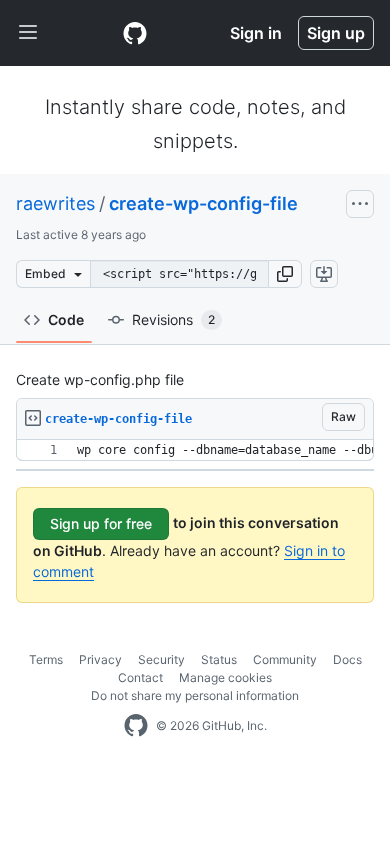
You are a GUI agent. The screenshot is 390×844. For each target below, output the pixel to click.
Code (66, 319)
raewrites (55, 203)
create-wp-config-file (203, 203)
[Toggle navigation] (28, 33)
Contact (140, 677)
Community (285, 659)
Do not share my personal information (195, 695)
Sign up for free (101, 523)
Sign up (336, 33)
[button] (285, 274)
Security (161, 659)
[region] (195, 450)
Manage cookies (225, 677)
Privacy (100, 659)
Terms (46, 659)
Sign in (256, 33)
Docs (347, 659)
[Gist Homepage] (135, 33)
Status (219, 659)
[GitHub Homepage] (136, 726)
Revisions (173, 319)
